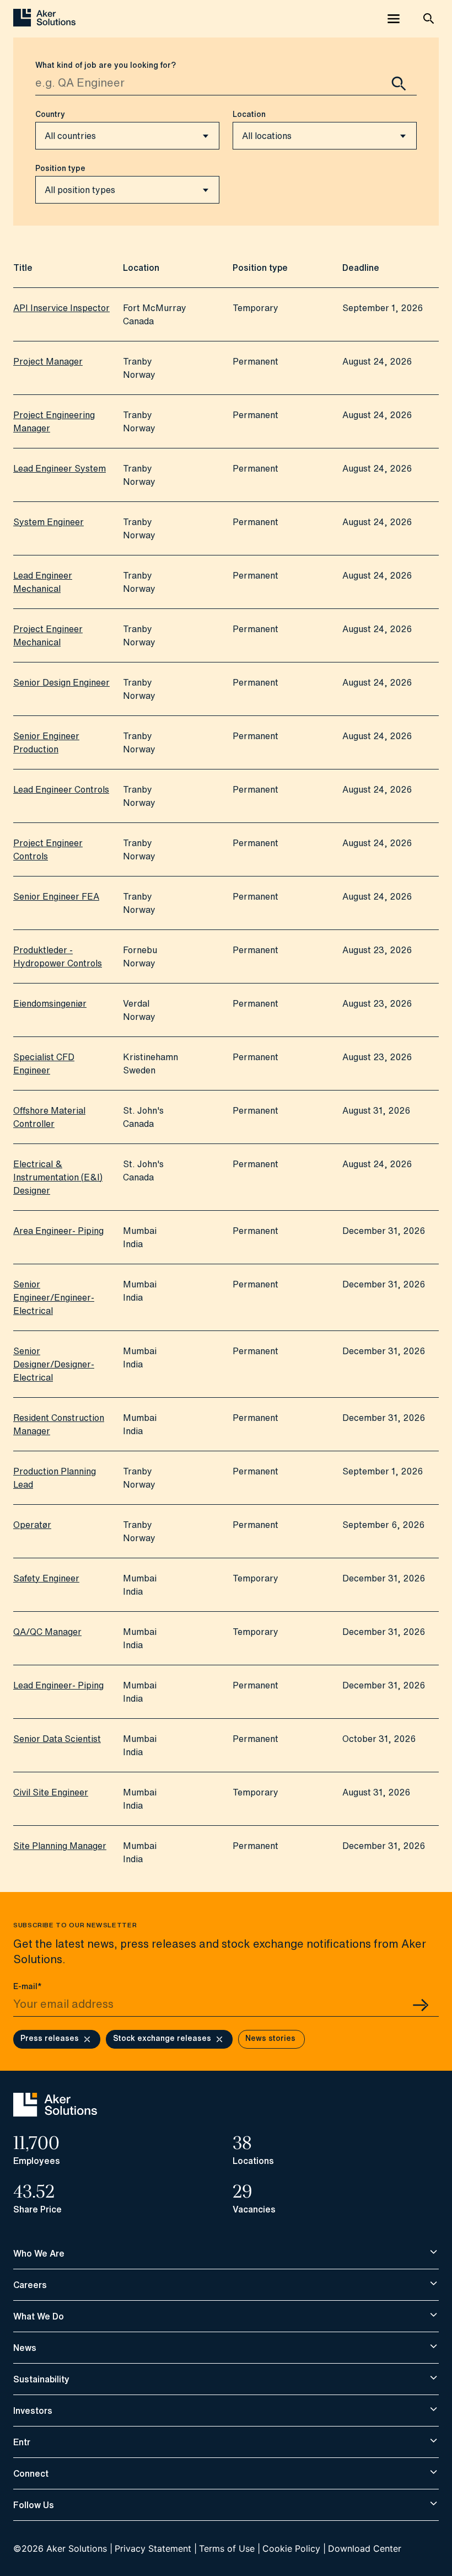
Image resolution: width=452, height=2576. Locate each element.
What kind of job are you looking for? (106, 65)
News (25, 2348)
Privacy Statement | (156, 2548)
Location (249, 114)
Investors (33, 2411)
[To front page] (44, 19)
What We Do (39, 2316)
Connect (31, 2473)
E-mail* (28, 1986)
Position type (60, 168)
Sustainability (41, 2379)
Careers (30, 2285)
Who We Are (39, 2253)
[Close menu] (394, 19)
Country (50, 114)
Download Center (365, 2548)
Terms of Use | (230, 2548)
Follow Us (34, 2505)
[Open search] (429, 19)
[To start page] (55, 2113)
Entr (22, 2442)
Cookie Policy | (294, 2548)
